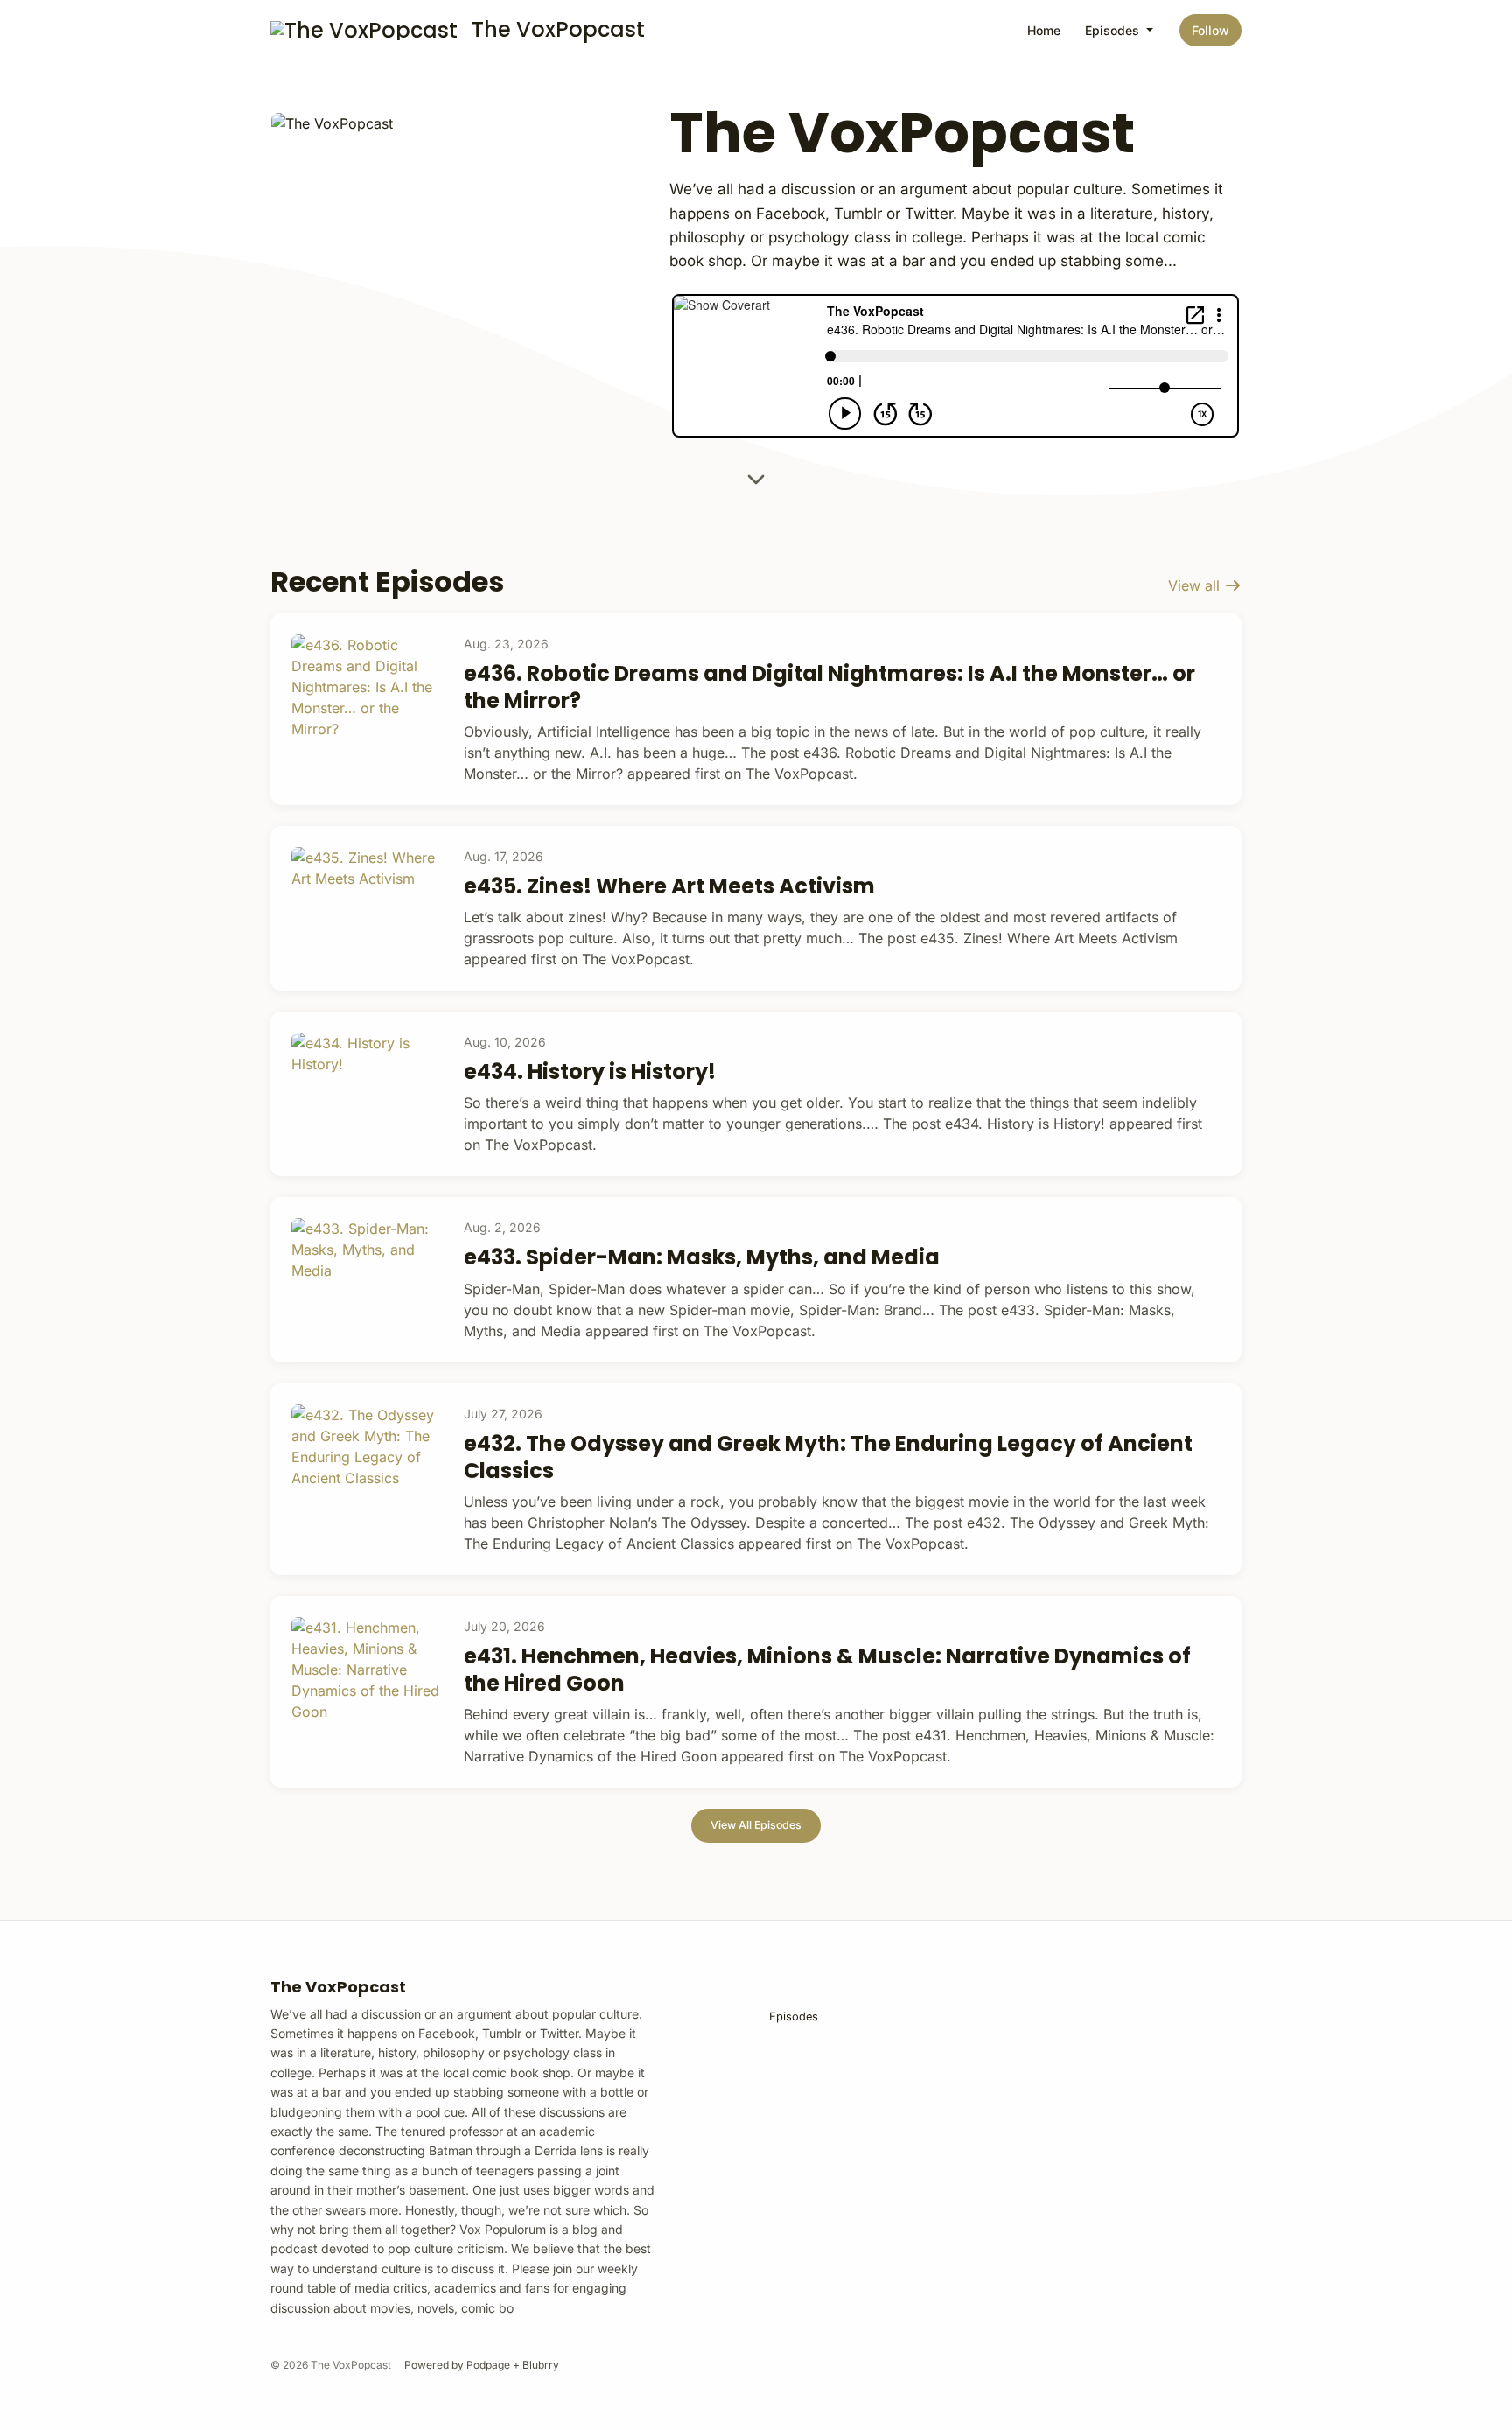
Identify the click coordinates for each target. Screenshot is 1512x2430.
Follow (1211, 30)
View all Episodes (756, 1825)
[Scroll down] (756, 480)
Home (1044, 30)
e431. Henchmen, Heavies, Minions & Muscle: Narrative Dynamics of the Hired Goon (827, 1670)
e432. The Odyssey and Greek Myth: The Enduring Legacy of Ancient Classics (828, 1457)
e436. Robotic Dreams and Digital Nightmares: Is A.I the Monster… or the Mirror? (829, 687)
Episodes (1114, 30)
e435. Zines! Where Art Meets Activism (669, 886)
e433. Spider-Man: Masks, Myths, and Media (702, 1257)
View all (1196, 585)
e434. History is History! (590, 1071)
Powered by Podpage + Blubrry (482, 2365)
